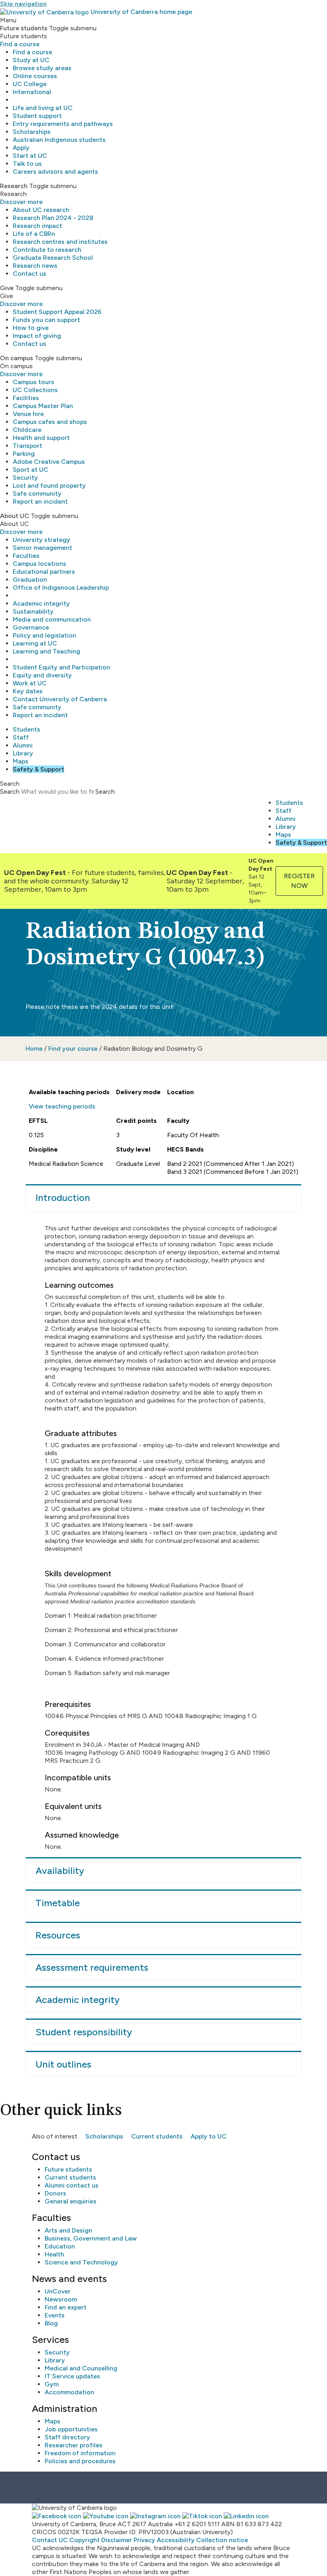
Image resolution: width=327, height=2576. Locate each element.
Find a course (20, 44)
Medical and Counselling (81, 2368)
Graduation (30, 580)
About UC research (41, 210)
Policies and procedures (80, 2461)
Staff (21, 737)
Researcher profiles (74, 2445)
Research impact (37, 226)
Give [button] (7, 288)
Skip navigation (23, 4)
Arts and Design (68, 2230)
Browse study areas (42, 68)
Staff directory (67, 2437)
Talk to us (27, 164)
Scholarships (32, 132)
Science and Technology (81, 2262)
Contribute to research (47, 250)
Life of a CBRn (34, 234)
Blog (51, 2323)
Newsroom (61, 2299)
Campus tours (33, 382)
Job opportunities (71, 2429)
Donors (55, 2193)
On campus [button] (17, 358)
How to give (31, 328)
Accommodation (69, 2392)
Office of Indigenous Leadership (61, 588)
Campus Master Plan (43, 406)
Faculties (26, 556)
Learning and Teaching (46, 651)
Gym (52, 2384)
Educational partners (44, 572)
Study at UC (31, 60)
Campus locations (39, 564)
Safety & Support (38, 769)
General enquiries (71, 2201)
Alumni (23, 745)
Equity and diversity (42, 675)
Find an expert (66, 2307)
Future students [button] (24, 28)
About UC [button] (15, 516)
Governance (31, 627)
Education (60, 2246)
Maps (21, 761)
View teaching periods (62, 1106)
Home (34, 1049)
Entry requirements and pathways (63, 124)
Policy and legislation (44, 635)
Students (27, 729)
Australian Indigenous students (59, 140)
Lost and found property (49, 486)
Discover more (21, 202)
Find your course (73, 1049)
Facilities (26, 398)
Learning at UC (35, 643)
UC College (30, 84)
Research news (35, 266)
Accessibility (176, 2540)
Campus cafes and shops (50, 422)
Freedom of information (80, 2453)
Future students (68, 2169)
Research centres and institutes (60, 242)
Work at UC (30, 683)
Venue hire (28, 414)
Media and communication (52, 619)
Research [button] (14, 186)
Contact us (30, 274)
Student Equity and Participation (61, 667)
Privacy (144, 2540)
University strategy (41, 540)
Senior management (42, 548)
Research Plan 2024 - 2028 (53, 218)
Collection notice (222, 2540)
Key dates (28, 691)
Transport (28, 446)
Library (23, 753)
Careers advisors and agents (55, 172)
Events (55, 2315)
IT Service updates (72, 2376)
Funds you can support (46, 320)
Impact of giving (37, 336)
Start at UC (30, 156)
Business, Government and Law (91, 2238)
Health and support (41, 438)
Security (25, 478)
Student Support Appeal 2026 (57, 312)
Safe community (37, 493)
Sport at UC (31, 470)
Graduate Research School (53, 258)
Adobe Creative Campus (49, 462)
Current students (157, 2136)
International (32, 92)
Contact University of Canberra (60, 699)
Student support (37, 116)
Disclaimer (117, 2540)
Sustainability (33, 611)
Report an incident (40, 501)
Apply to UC (209, 2136)
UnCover (58, 2291)
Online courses (35, 76)
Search (10, 792)
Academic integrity (41, 603)
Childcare (27, 430)
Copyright (85, 2540)
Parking (24, 454)
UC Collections (35, 390)
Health (54, 2254)
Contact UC (50, 2540)
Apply (21, 148)
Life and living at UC (43, 108)
